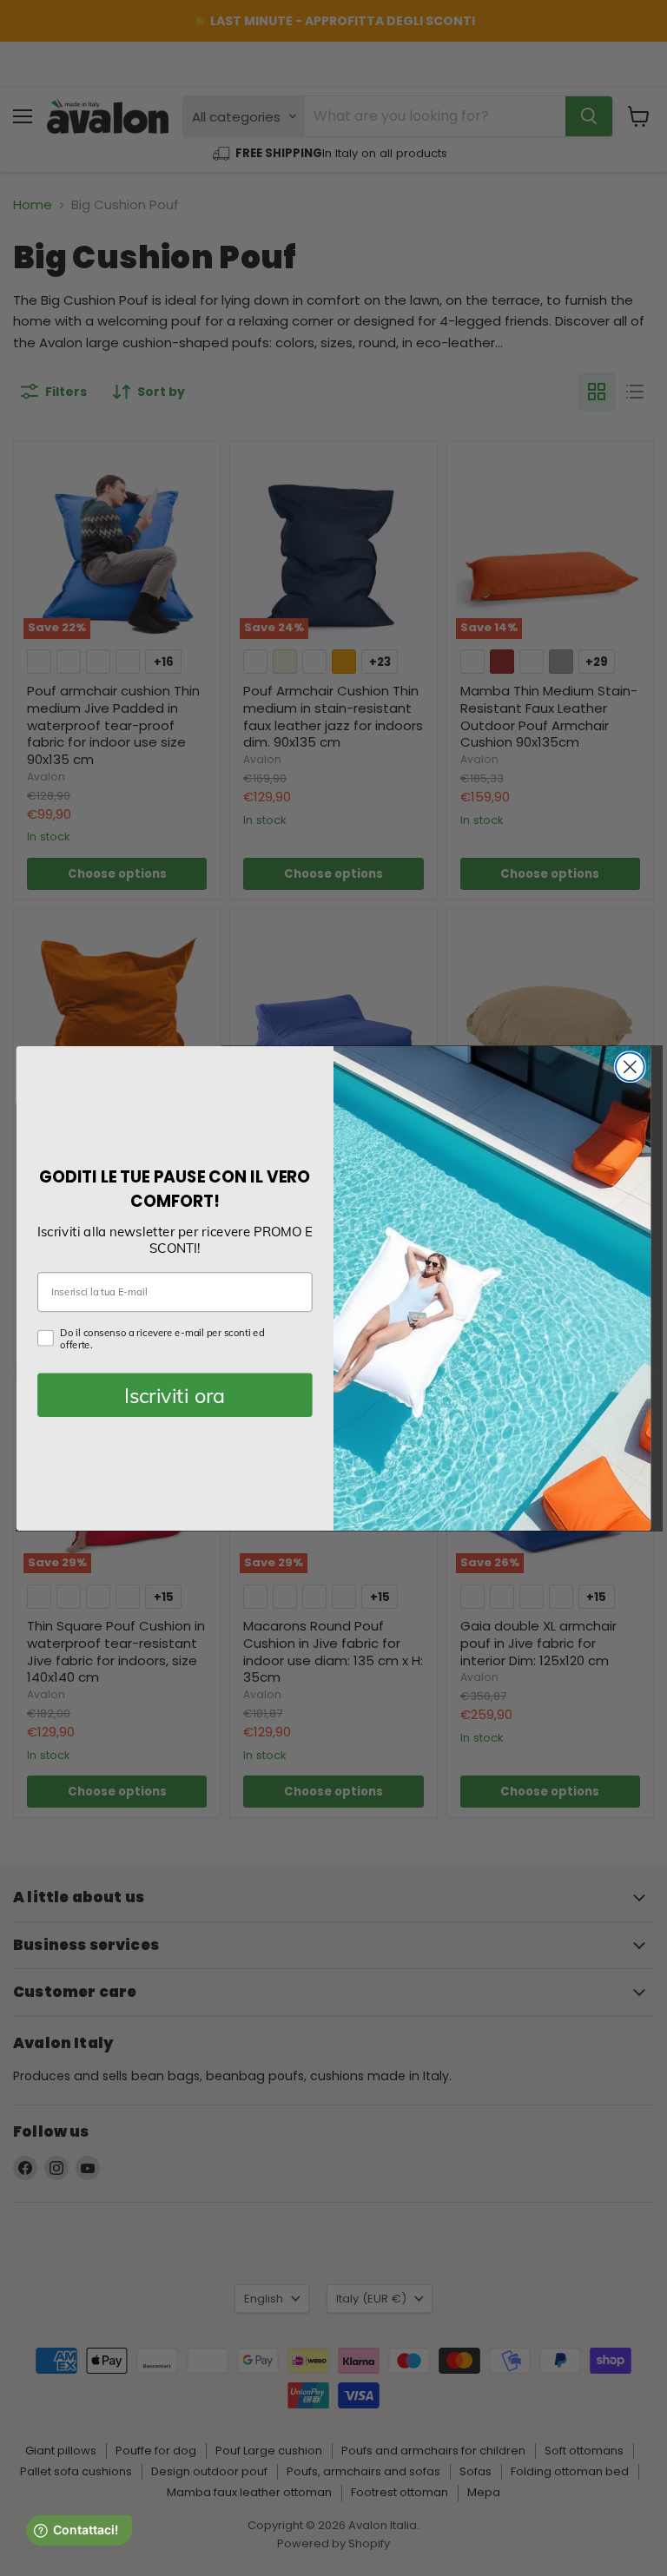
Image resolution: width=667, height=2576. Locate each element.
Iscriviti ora (175, 1395)
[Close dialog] (630, 1067)
